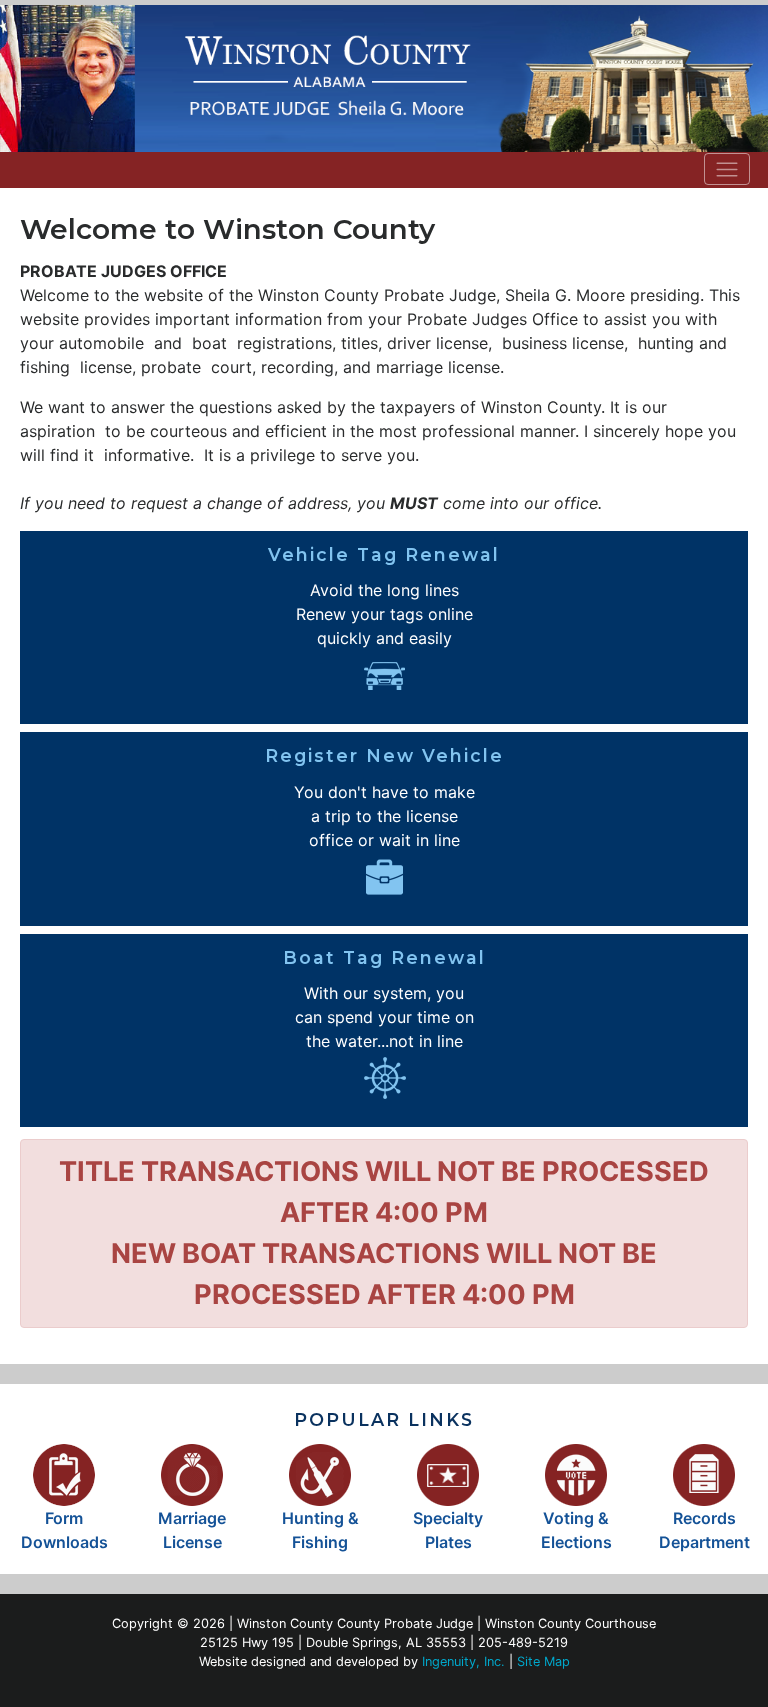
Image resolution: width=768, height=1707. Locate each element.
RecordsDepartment (704, 1530)
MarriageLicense (192, 1530)
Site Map (543, 1661)
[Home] (384, 78)
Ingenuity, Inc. (463, 1661)
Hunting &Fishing (320, 1530)
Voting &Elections (576, 1530)
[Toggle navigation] (727, 169)
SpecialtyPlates (448, 1530)
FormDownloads (64, 1530)
